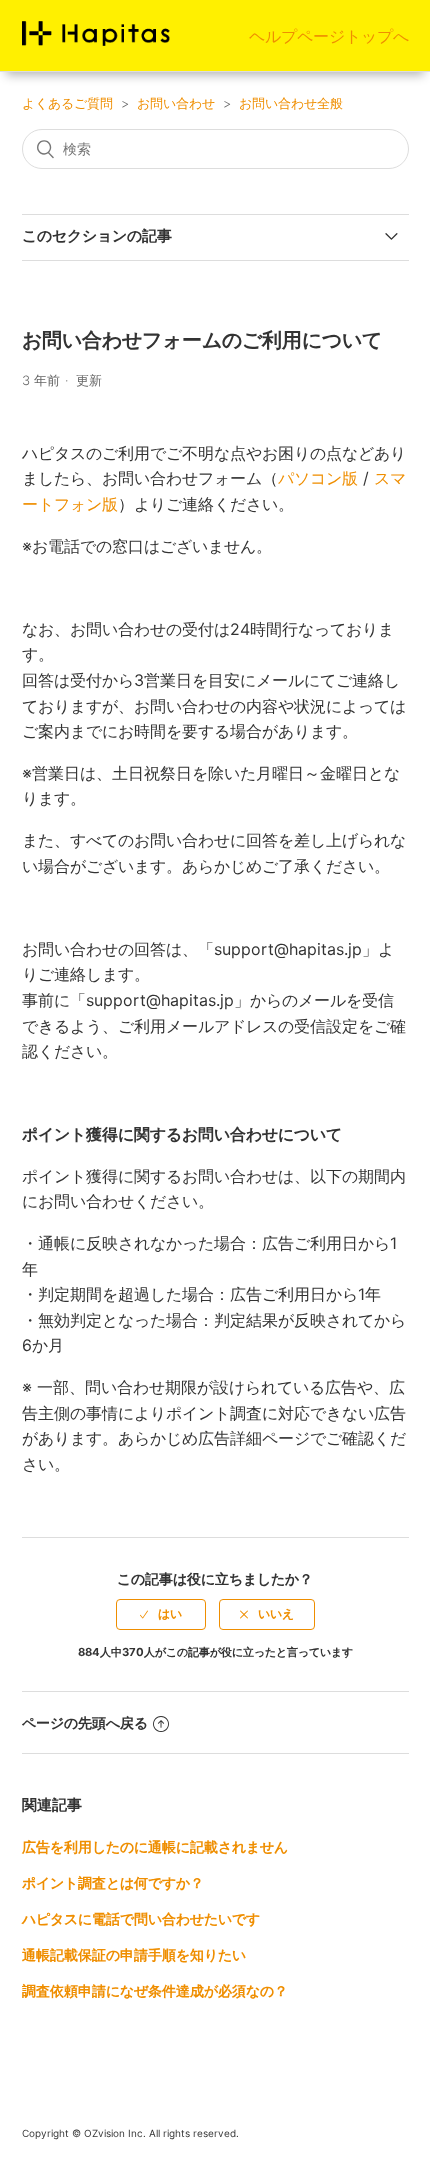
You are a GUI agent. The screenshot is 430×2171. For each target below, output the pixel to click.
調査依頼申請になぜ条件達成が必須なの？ (155, 1990)
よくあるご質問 (67, 103)
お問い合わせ (176, 103)
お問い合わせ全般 (291, 103)
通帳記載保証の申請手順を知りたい (134, 1954)
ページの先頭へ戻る (85, 1722)
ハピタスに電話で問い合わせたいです (141, 1918)
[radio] (161, 1614)
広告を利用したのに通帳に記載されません (155, 1846)
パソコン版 (318, 478)
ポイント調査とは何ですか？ (113, 1882)
